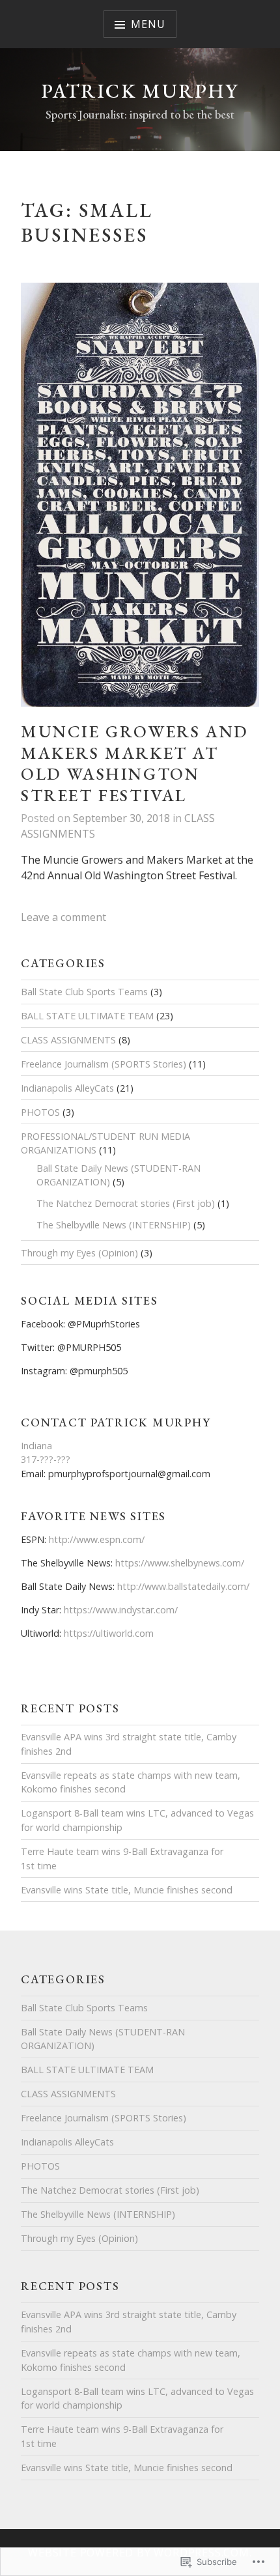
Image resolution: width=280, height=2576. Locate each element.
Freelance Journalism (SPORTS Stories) (104, 1064)
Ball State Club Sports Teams (84, 992)
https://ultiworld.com (109, 1633)
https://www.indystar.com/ (121, 1610)
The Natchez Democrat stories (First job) (126, 1203)
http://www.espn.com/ (97, 1539)
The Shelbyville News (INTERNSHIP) (114, 1225)
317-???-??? (46, 1459)
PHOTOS (40, 1112)
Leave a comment (63, 917)
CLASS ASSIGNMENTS (68, 1040)
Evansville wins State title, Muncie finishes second (127, 1890)
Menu (148, 24)
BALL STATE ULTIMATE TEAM (87, 1016)
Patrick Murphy (140, 91)
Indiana (36, 1446)
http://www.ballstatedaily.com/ (183, 1586)
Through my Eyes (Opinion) (79, 1253)
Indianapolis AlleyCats (67, 1088)
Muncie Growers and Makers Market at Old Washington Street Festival (134, 763)
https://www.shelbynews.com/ (180, 1563)
